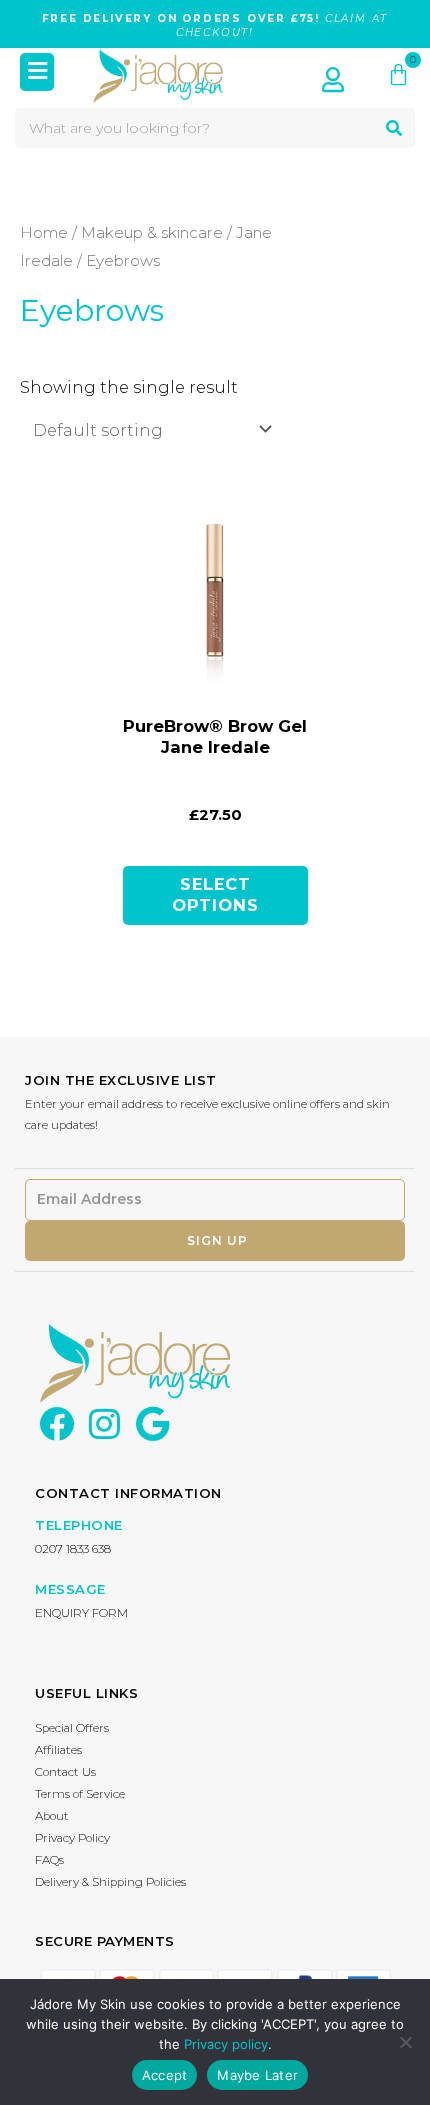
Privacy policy (226, 2044)
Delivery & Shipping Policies (110, 1882)
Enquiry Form (81, 1613)
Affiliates (58, 1750)
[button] (37, 72)
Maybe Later (257, 2075)
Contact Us (65, 1772)
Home (44, 232)
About (52, 1816)
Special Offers (72, 1728)
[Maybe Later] (405, 2042)
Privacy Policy (72, 1838)
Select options (215, 894)
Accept (165, 2075)
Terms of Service (80, 1794)
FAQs (49, 1860)
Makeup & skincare (152, 232)
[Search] (394, 128)
